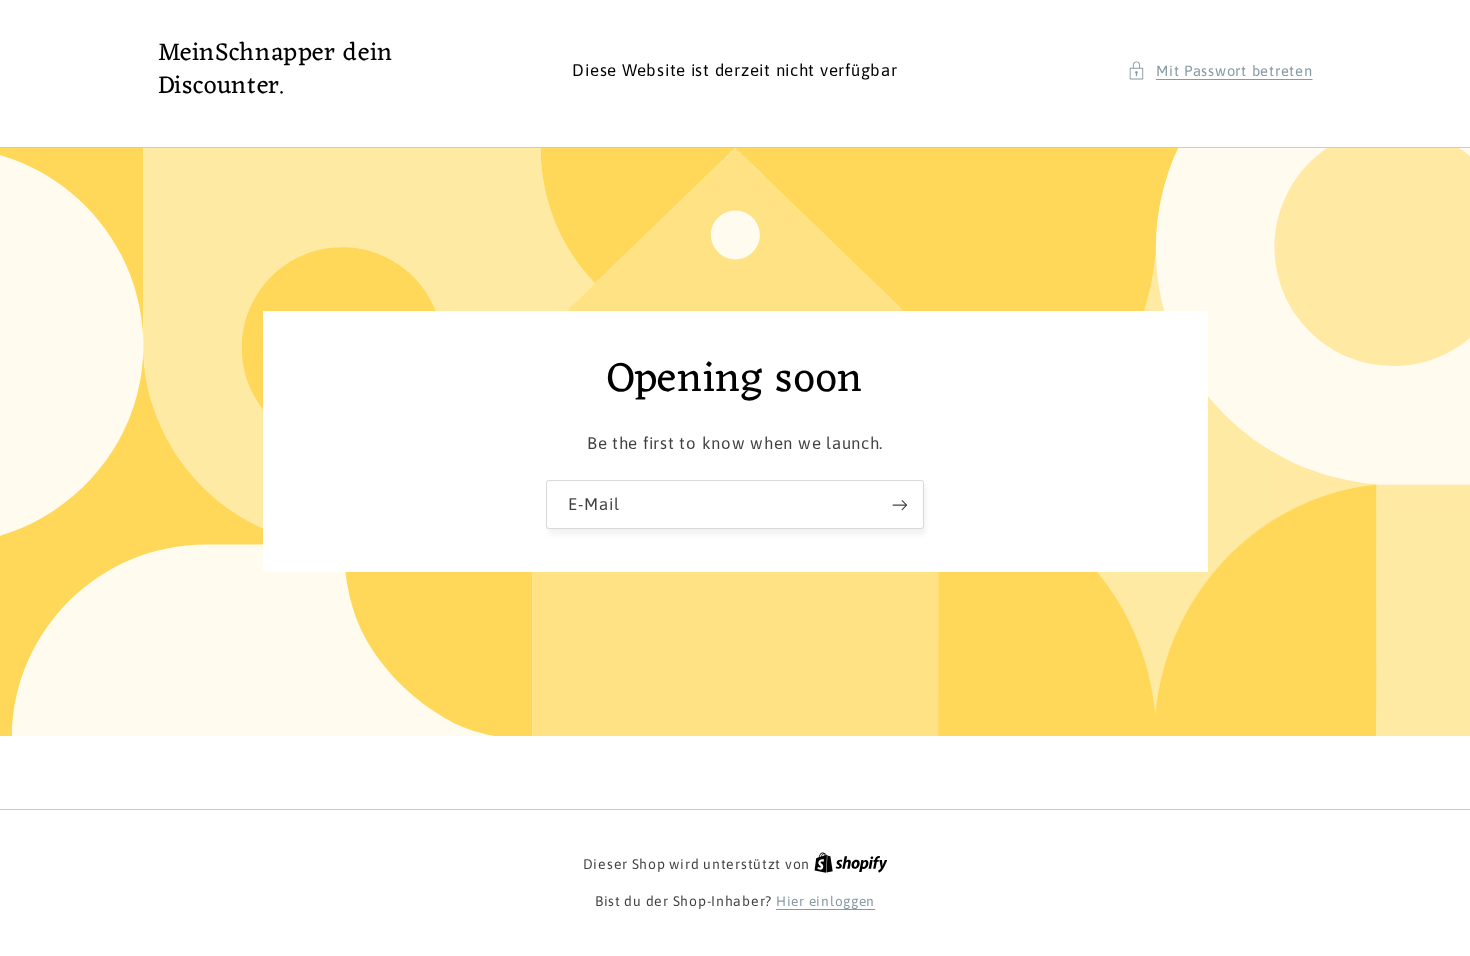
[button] (1220, 71)
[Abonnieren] (900, 504)
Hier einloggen (825, 901)
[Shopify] (851, 864)
